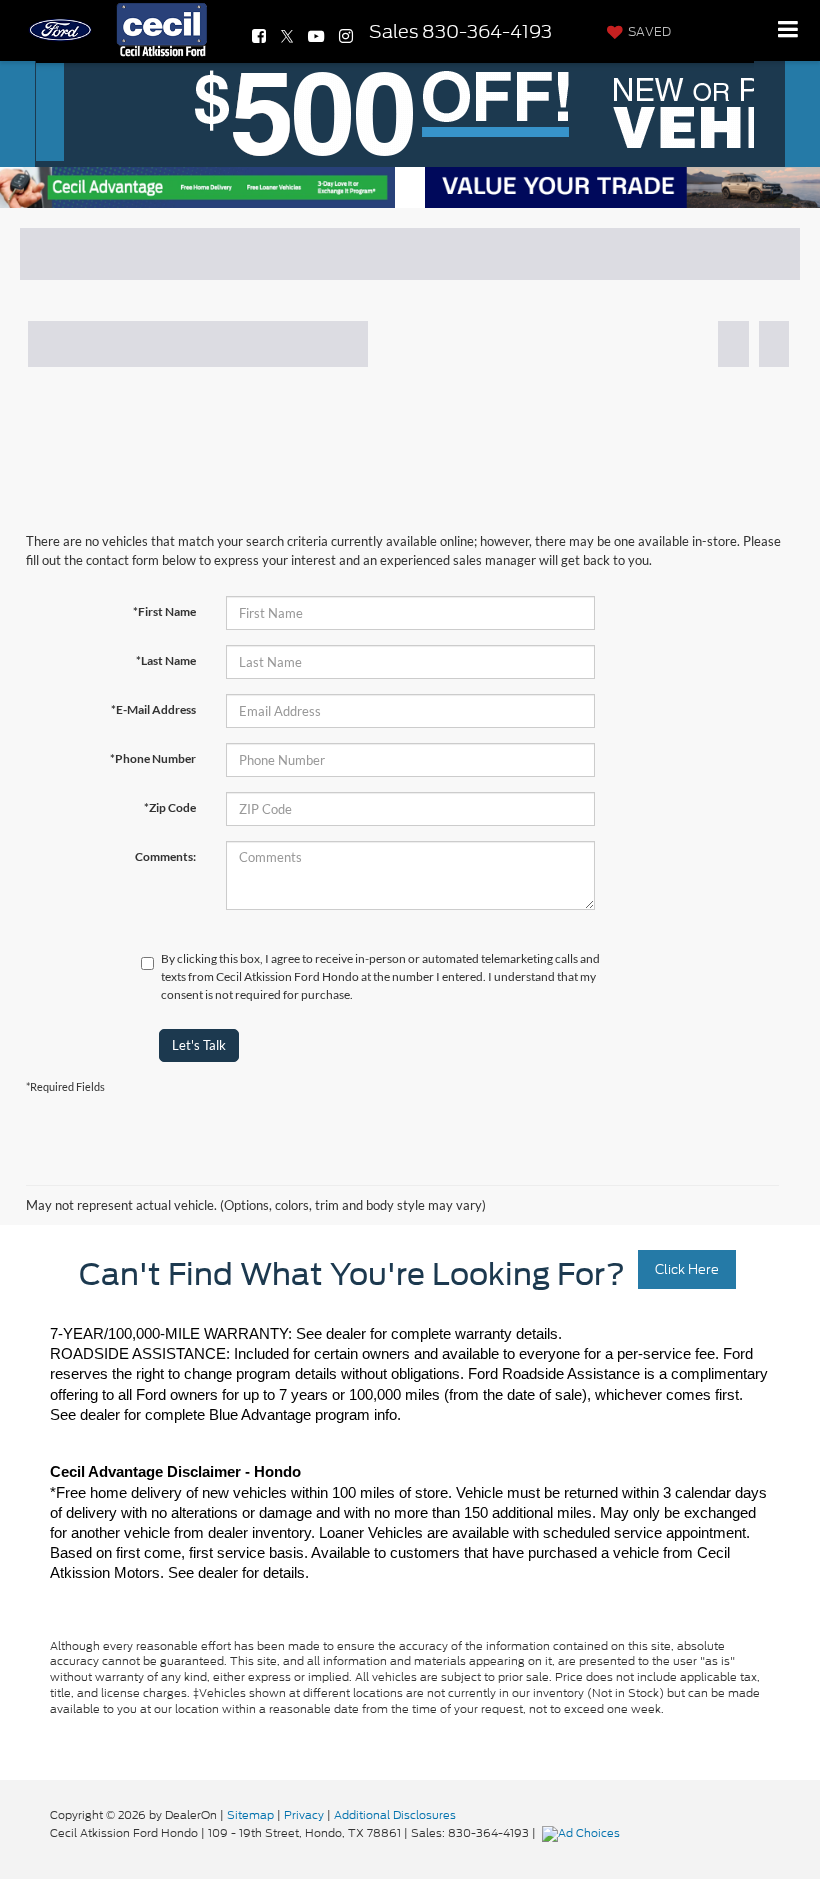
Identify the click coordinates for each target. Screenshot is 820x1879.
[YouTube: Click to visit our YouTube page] (316, 36)
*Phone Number (153, 758)
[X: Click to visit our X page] (287, 36)
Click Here (687, 1269)
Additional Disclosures (395, 1815)
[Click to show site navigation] (788, 30)
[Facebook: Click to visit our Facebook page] (259, 36)
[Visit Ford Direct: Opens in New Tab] (583, 1833)
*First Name (164, 611)
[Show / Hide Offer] (395, 111)
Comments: (165, 856)
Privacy (304, 1815)
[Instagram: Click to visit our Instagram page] (346, 36)
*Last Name (166, 660)
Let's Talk (199, 1045)
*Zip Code (170, 807)
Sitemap (250, 1815)
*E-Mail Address (153, 709)
